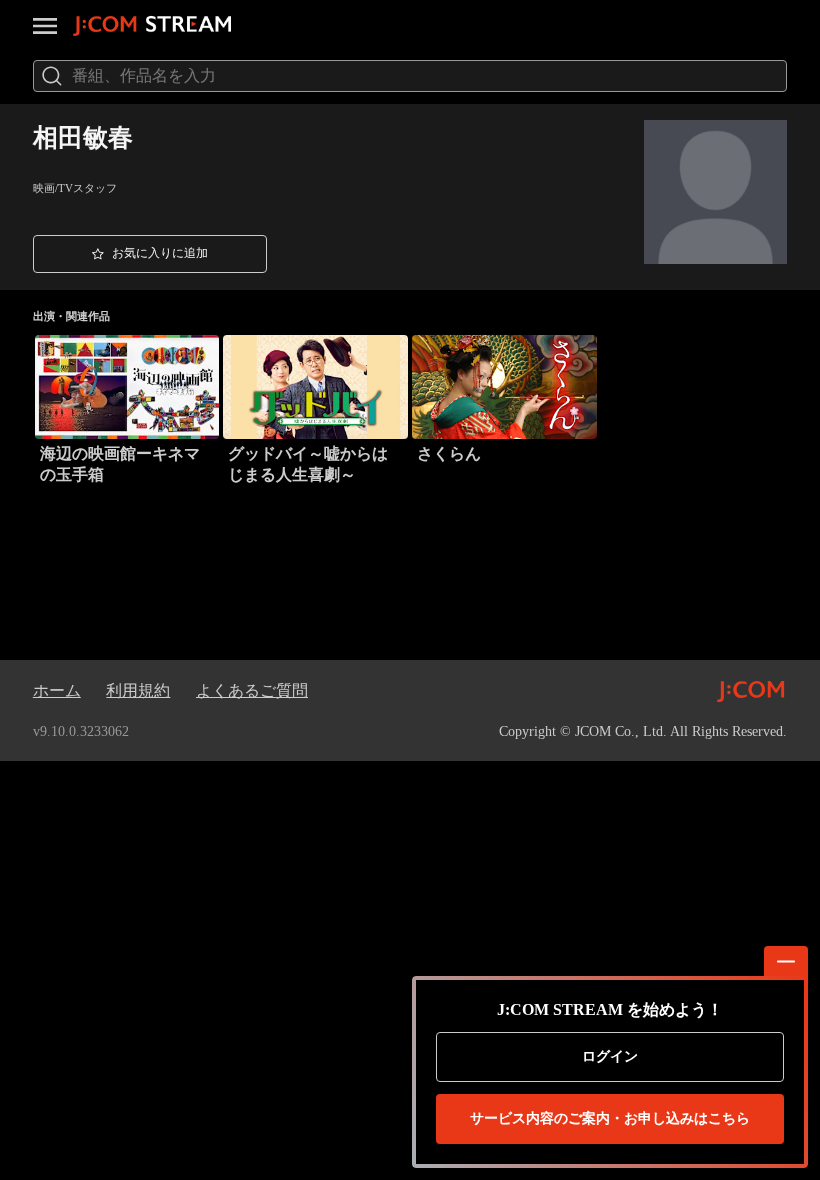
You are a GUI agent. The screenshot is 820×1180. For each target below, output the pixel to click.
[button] (150, 254)
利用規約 (138, 690)
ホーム (57, 690)
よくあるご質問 (252, 690)
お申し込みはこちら (610, 1118)
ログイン (610, 1056)
